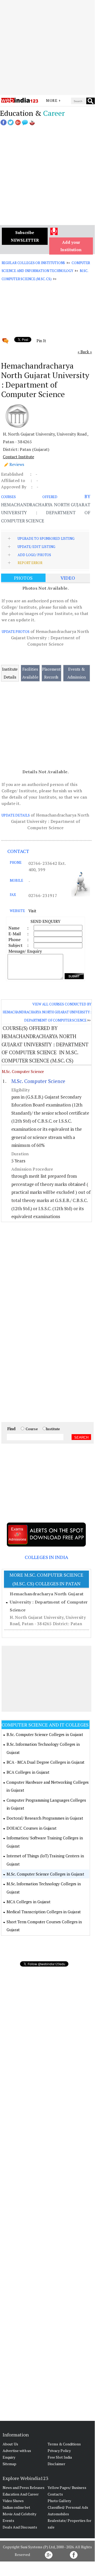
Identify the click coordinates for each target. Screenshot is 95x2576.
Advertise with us (17, 2451)
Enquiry (9, 2457)
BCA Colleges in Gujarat (28, 1772)
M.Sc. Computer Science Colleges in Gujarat (45, 1874)
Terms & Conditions (64, 2444)
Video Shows (13, 2501)
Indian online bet (16, 2507)
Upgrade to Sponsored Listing (46, 538)
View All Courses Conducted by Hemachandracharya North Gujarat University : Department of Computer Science (47, 1012)
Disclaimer (56, 2464)
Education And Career (21, 2494)
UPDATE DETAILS (16, 815)
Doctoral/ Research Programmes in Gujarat (45, 1818)
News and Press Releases (24, 2487)
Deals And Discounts (20, 2527)
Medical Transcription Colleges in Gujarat (44, 1912)
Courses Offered (29, 497)
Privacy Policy (59, 2451)
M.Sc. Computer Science (23, 1071)
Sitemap (9, 2464)
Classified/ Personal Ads (68, 2507)
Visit (32, 911)
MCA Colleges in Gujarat (29, 1902)
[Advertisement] (47, 47)
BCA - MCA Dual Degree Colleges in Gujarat (46, 1762)
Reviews (17, 464)
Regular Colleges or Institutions (33, 263)
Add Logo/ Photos (34, 555)
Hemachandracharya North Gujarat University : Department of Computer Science (49, 1602)
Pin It (41, 341)
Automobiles (58, 2514)
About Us (10, 2444)
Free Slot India (60, 2457)
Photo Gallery (59, 2501)
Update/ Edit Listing (36, 547)
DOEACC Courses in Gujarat (32, 1828)
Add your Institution (71, 246)
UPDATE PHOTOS (16, 632)
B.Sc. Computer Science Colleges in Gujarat (45, 1734)
